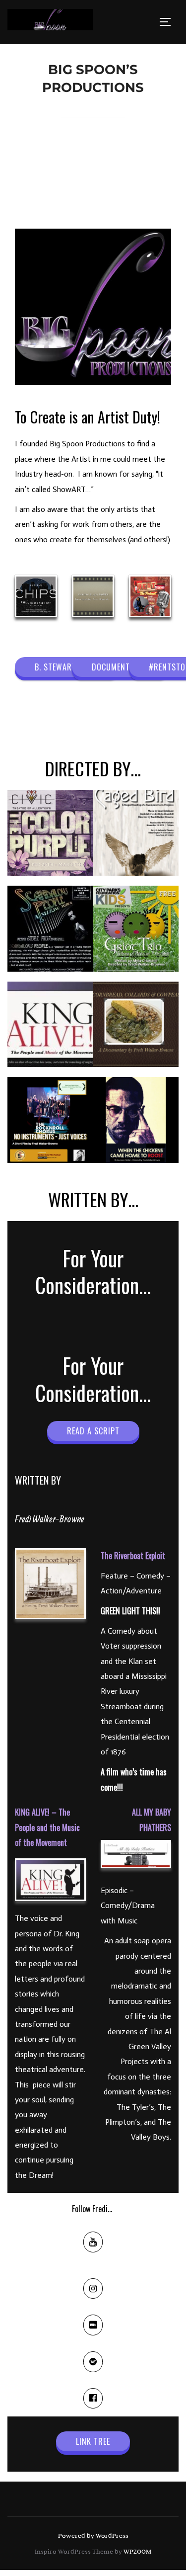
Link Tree (93, 2441)
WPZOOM (137, 2551)
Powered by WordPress (93, 2535)
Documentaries (121, 667)
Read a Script (93, 1431)
